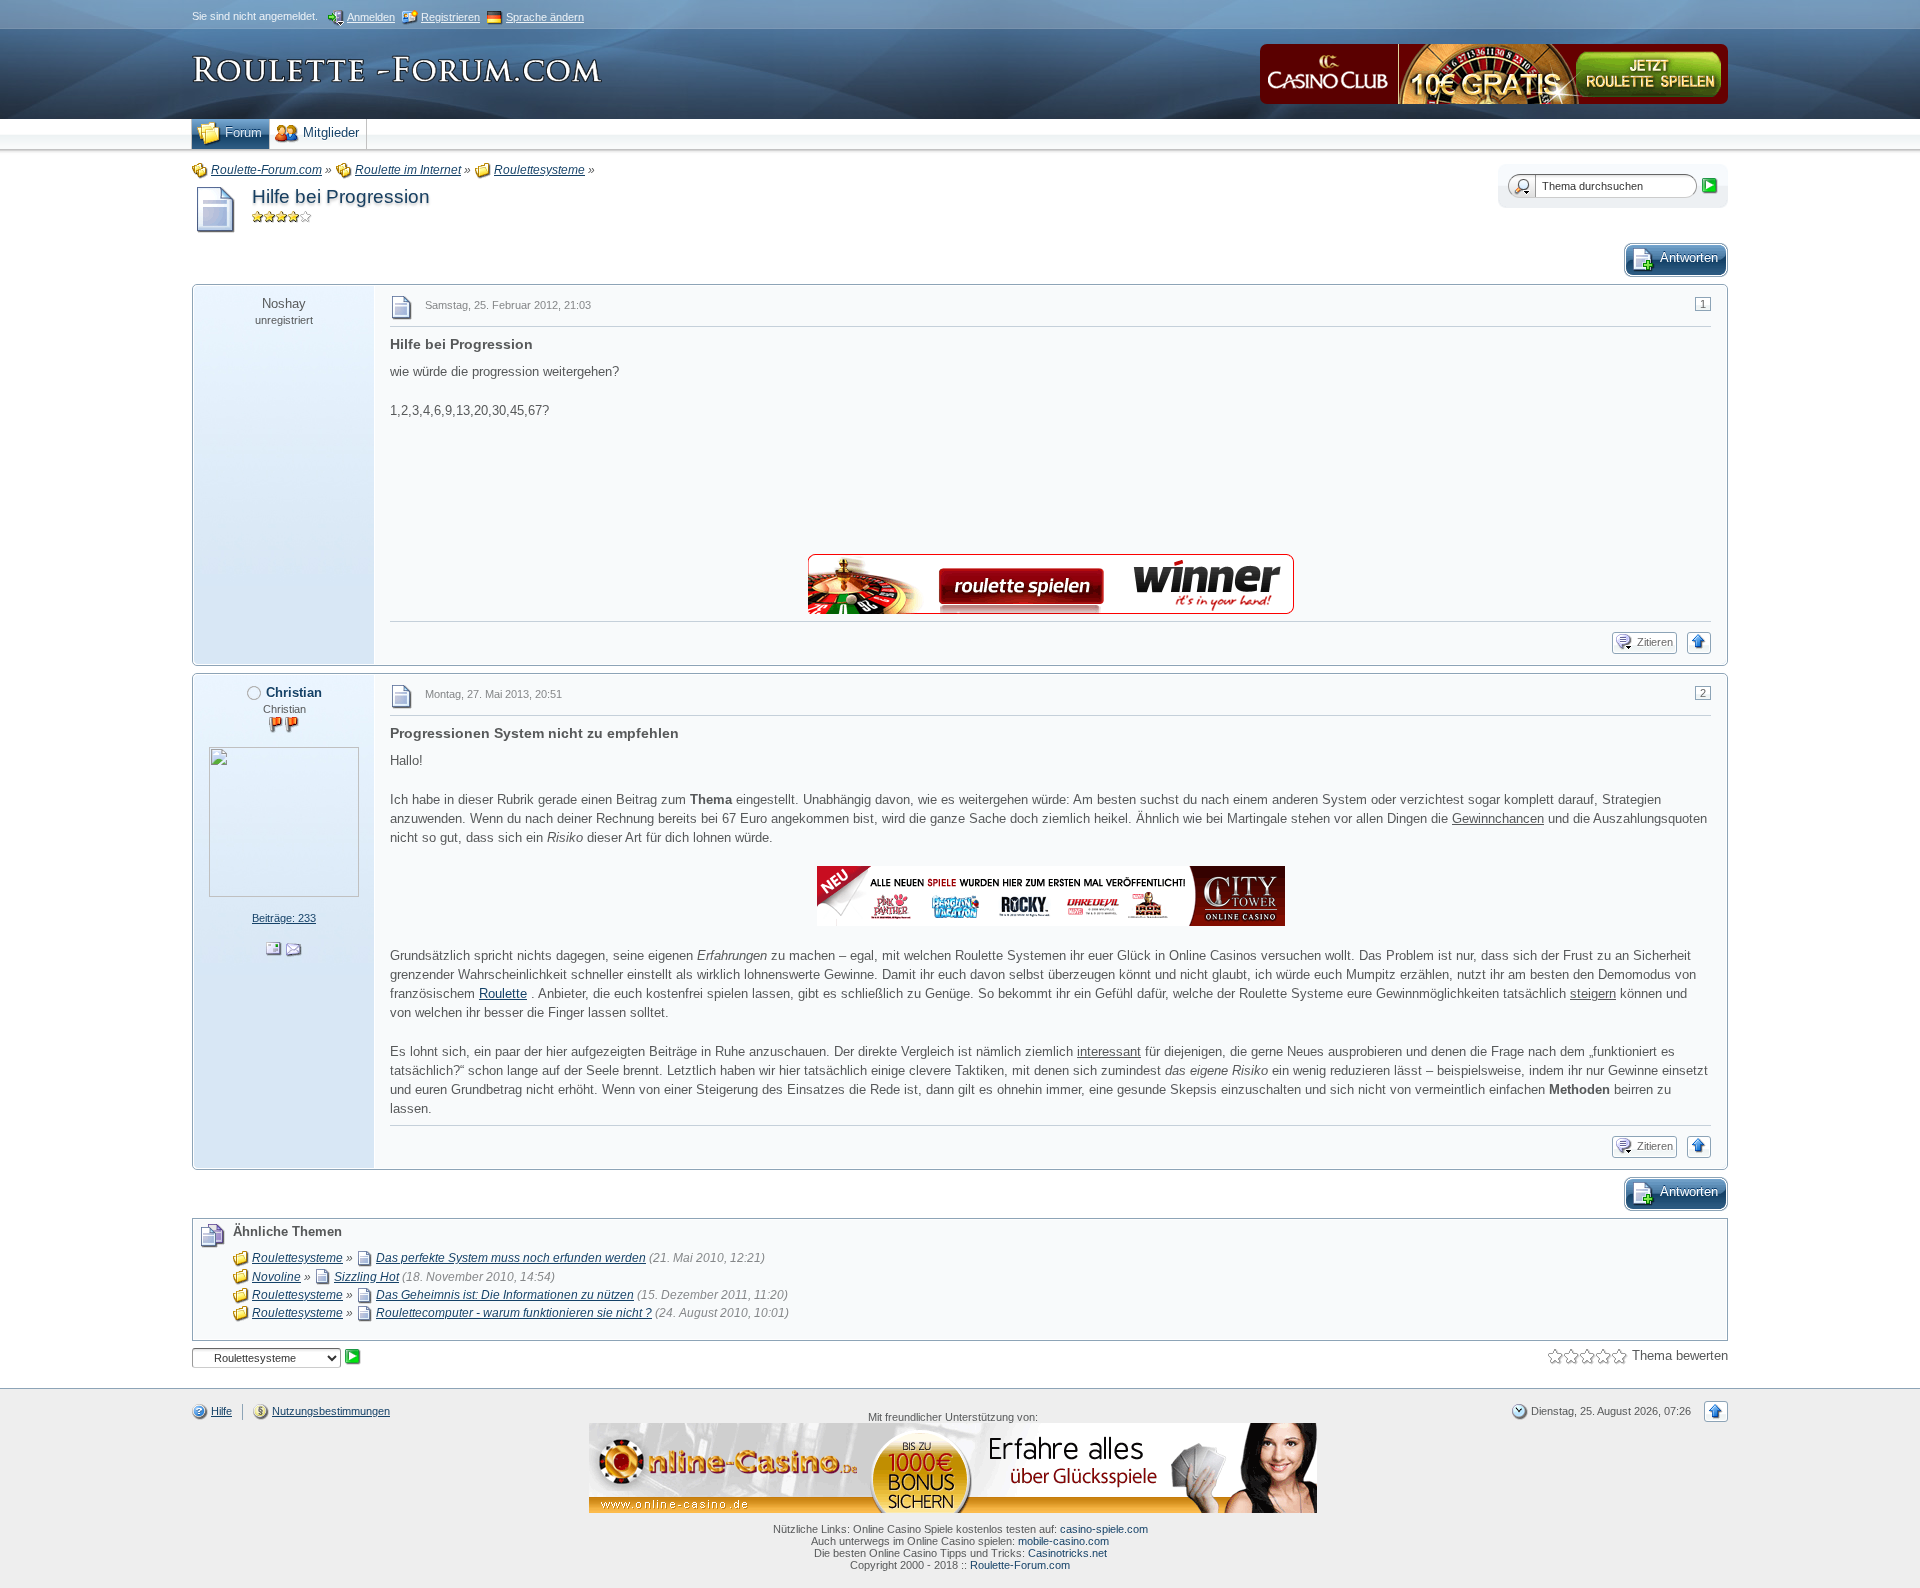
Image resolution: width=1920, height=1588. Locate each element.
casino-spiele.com (1104, 1529)
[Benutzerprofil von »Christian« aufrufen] (284, 820)
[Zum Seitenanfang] (1699, 643)
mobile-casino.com (1063, 1541)
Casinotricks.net (1067, 1553)
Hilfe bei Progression (341, 196)
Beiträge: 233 (284, 918)
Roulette (503, 993)
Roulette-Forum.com (1020, 1565)
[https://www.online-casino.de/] (953, 1467)
